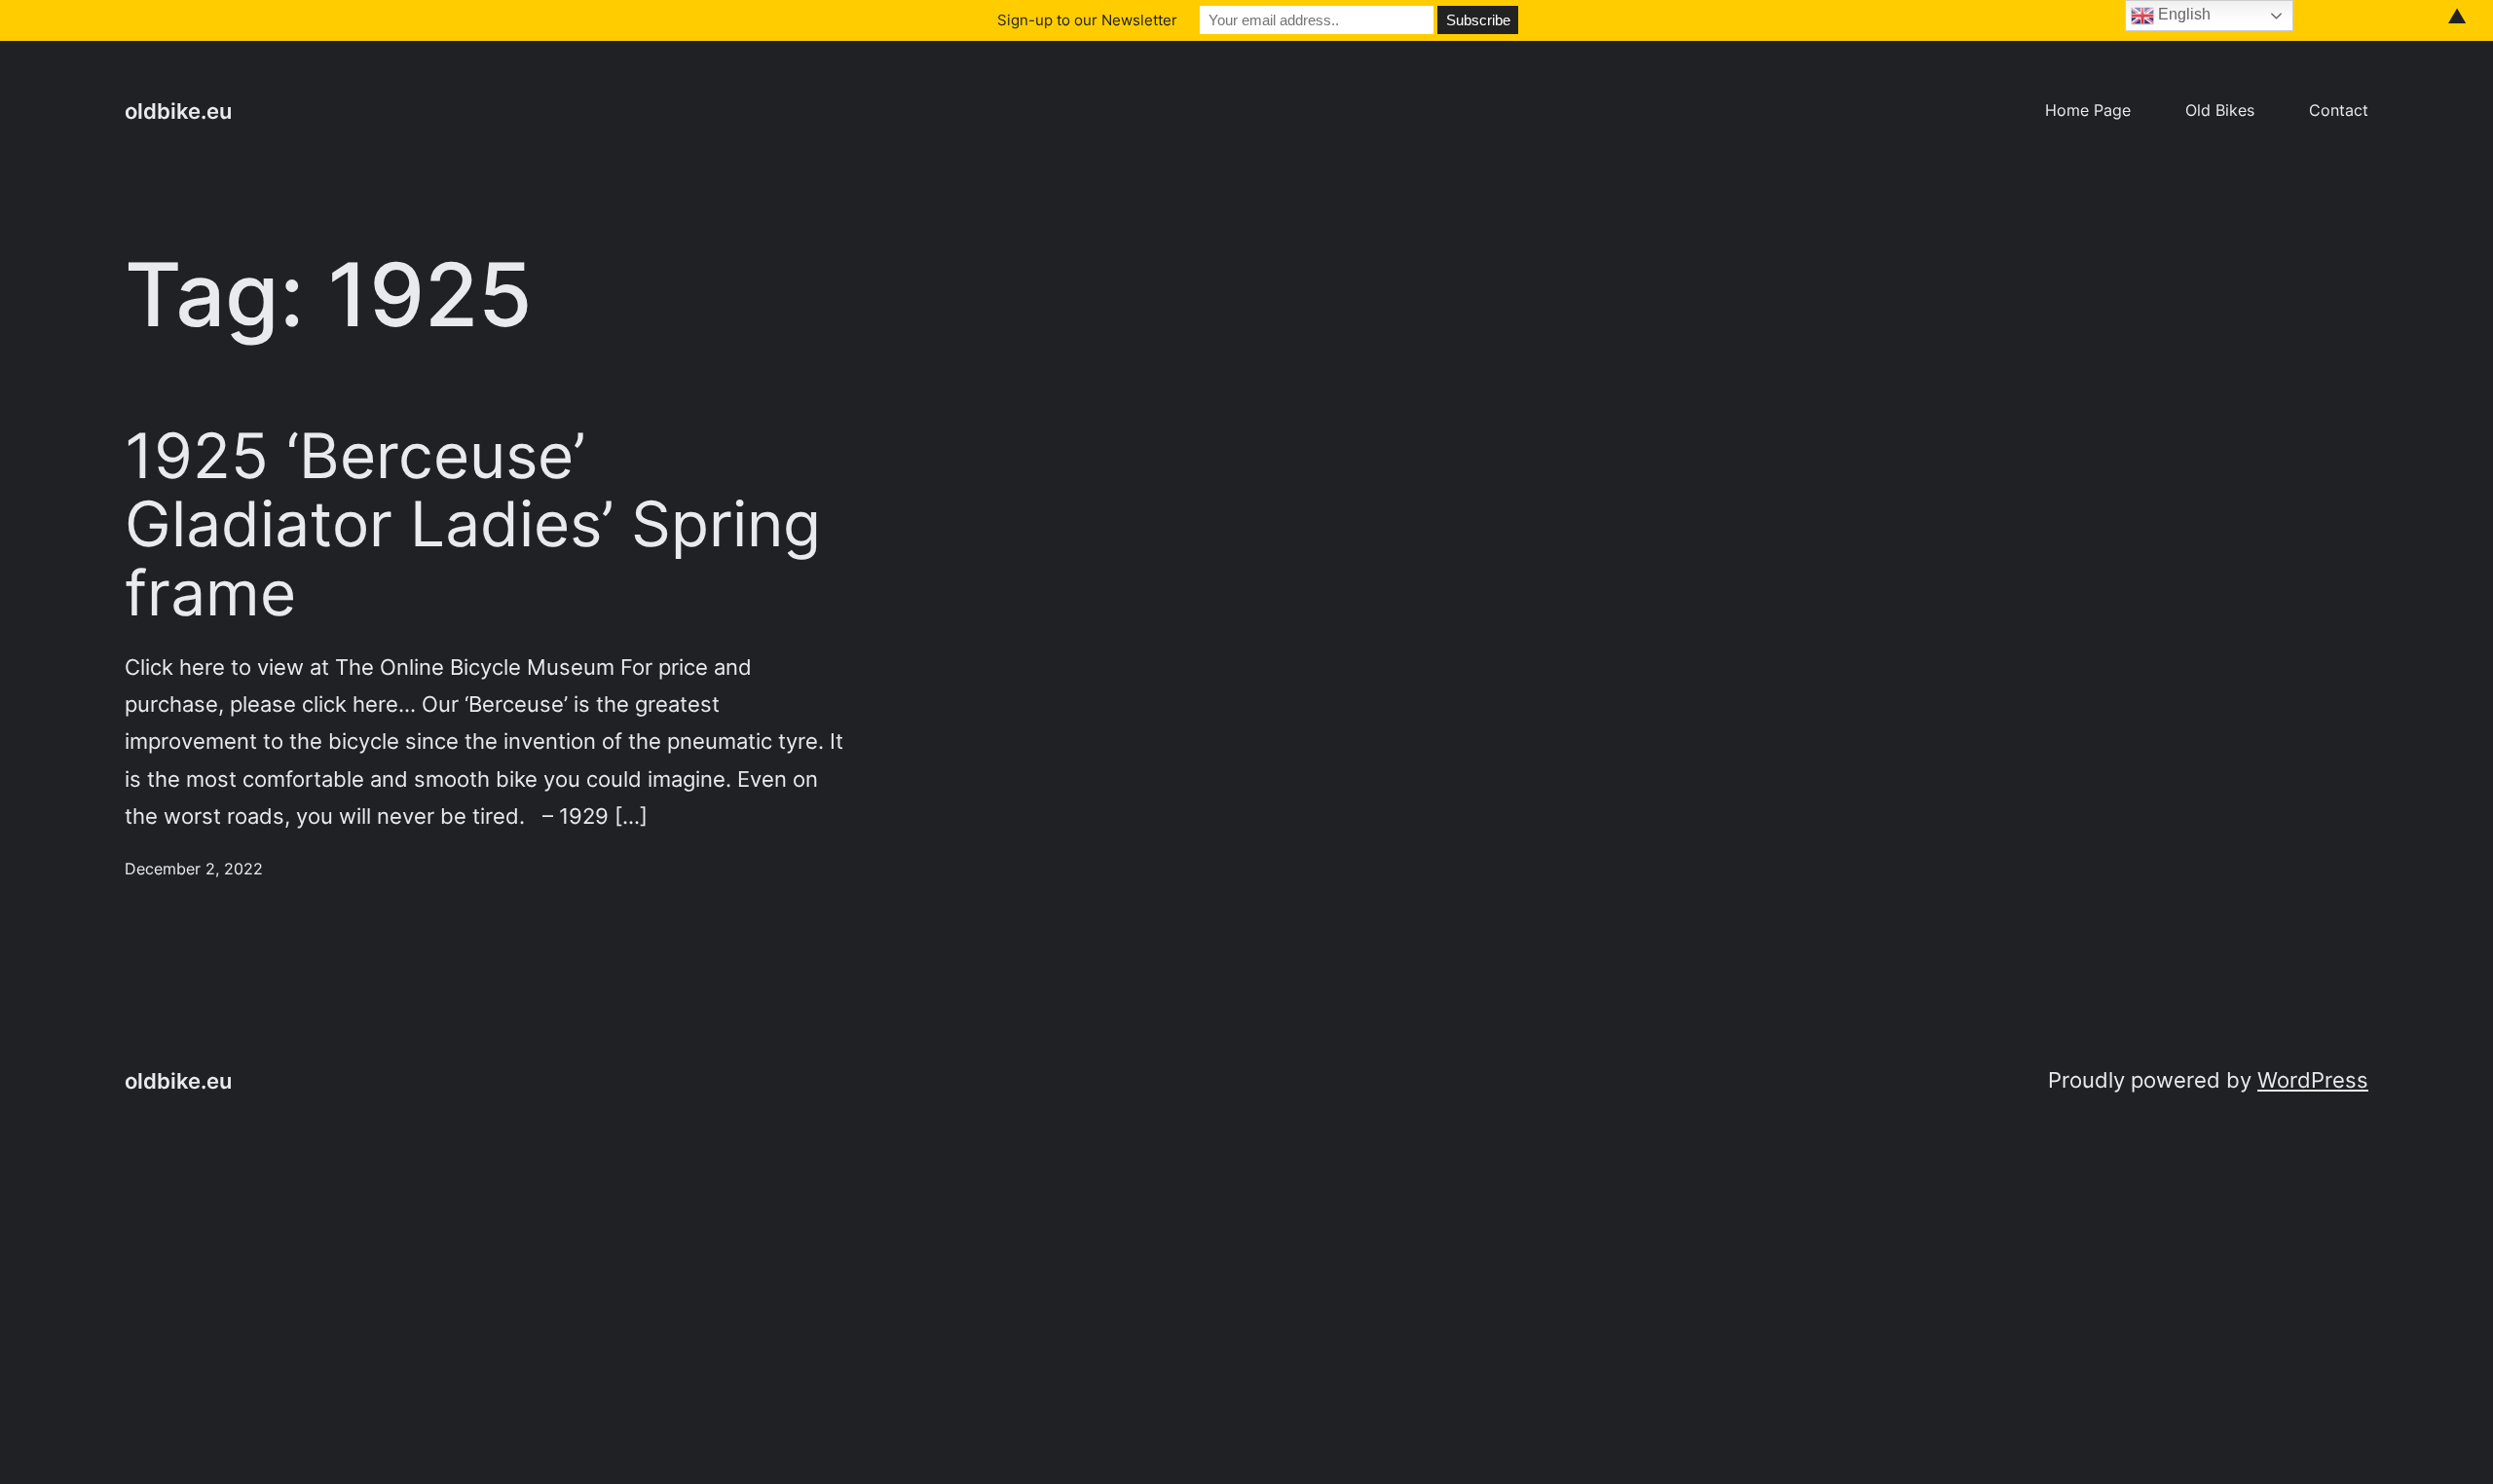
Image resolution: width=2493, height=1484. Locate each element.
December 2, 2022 (194, 869)
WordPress (2313, 1079)
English (2182, 14)
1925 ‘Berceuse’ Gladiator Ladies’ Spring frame (473, 524)
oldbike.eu (178, 111)
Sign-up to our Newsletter (1087, 20)
